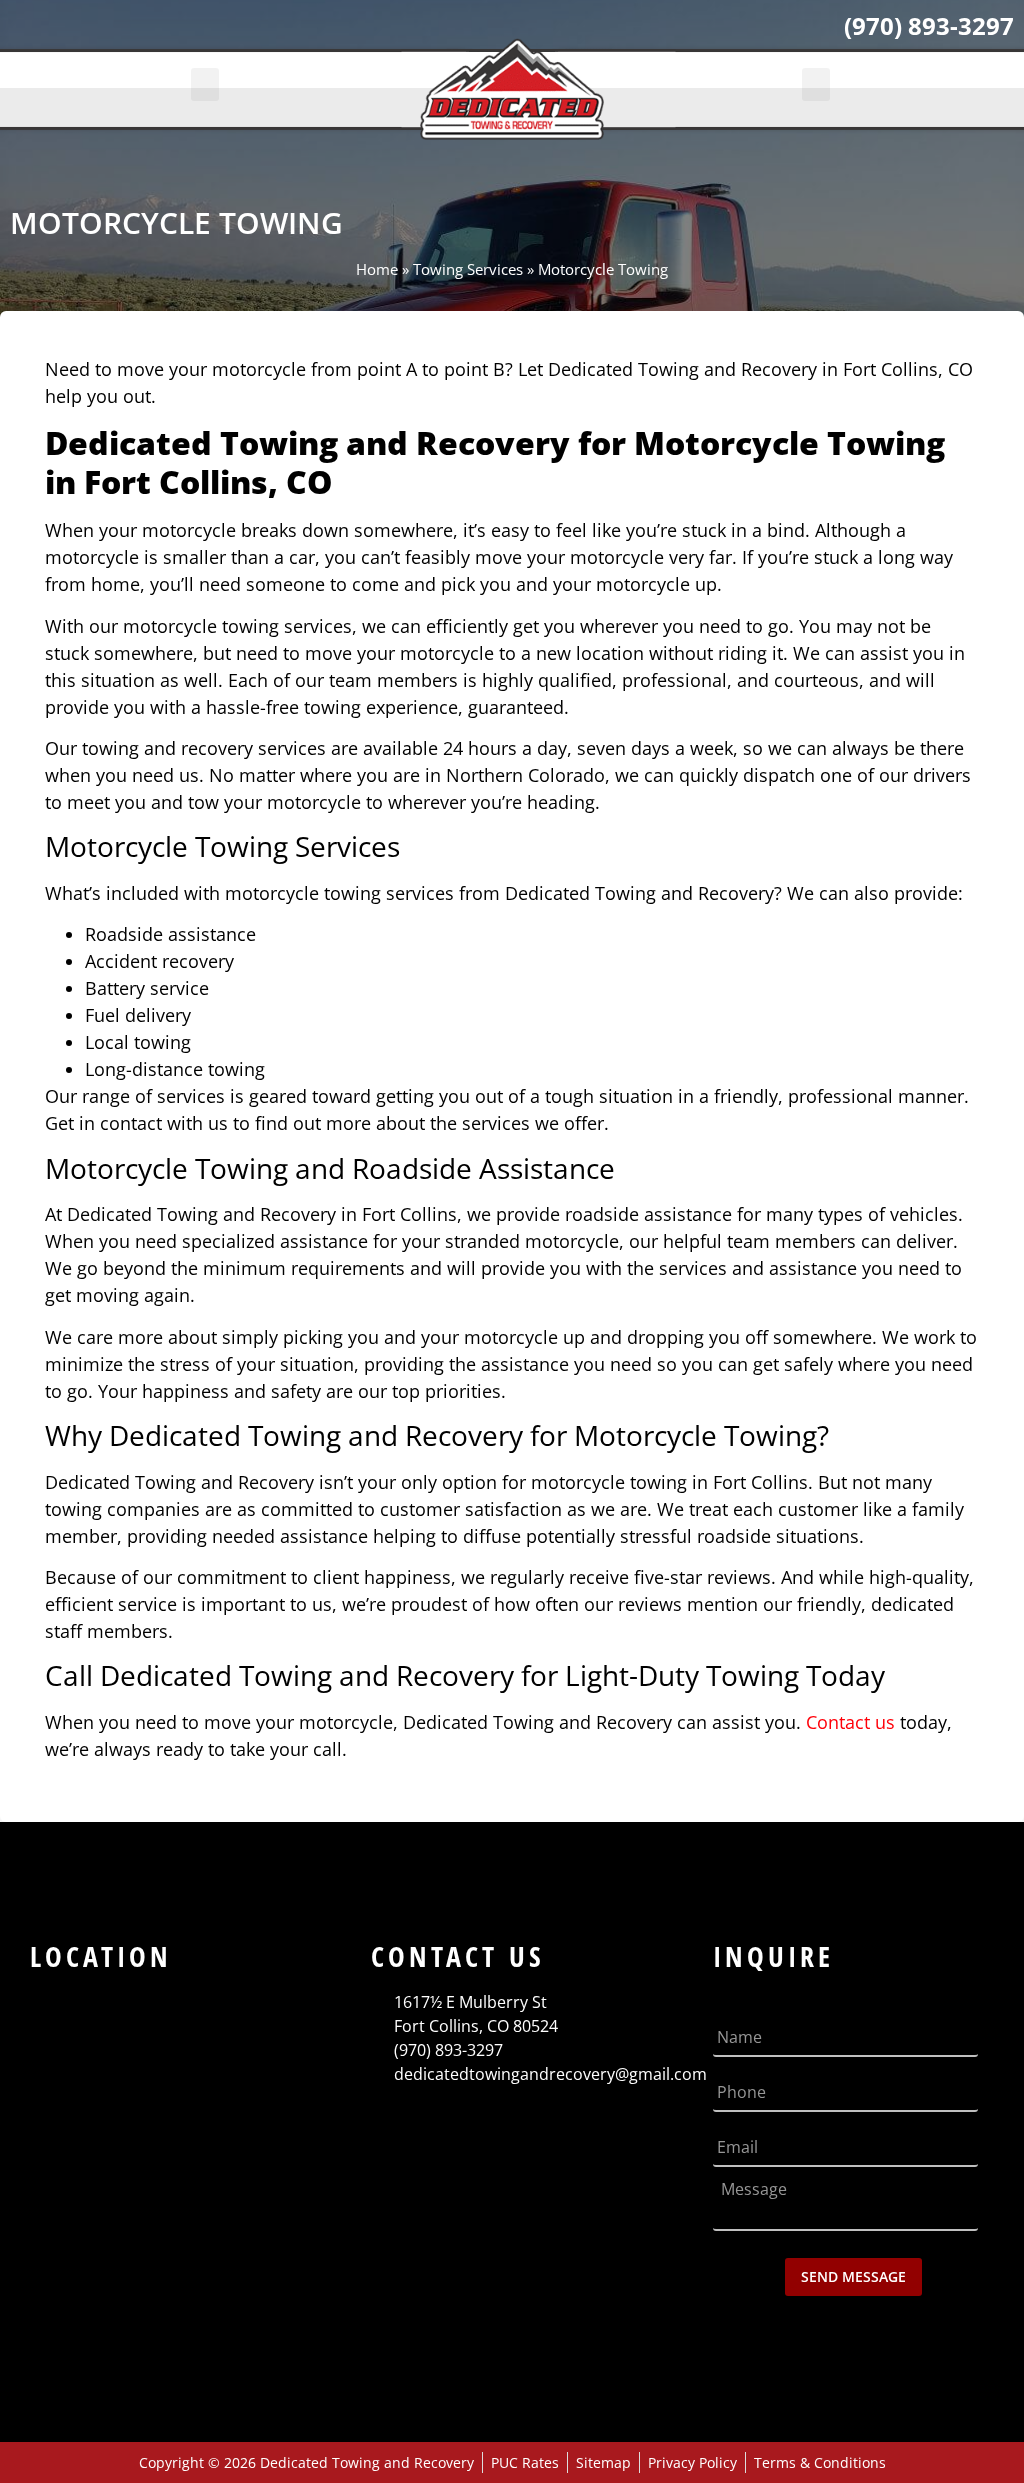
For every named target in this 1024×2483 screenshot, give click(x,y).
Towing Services (468, 269)
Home (377, 269)
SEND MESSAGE (853, 2276)
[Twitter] (87, 32)
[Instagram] (140, 32)
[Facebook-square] (34, 32)
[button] (205, 84)
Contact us (850, 1722)
